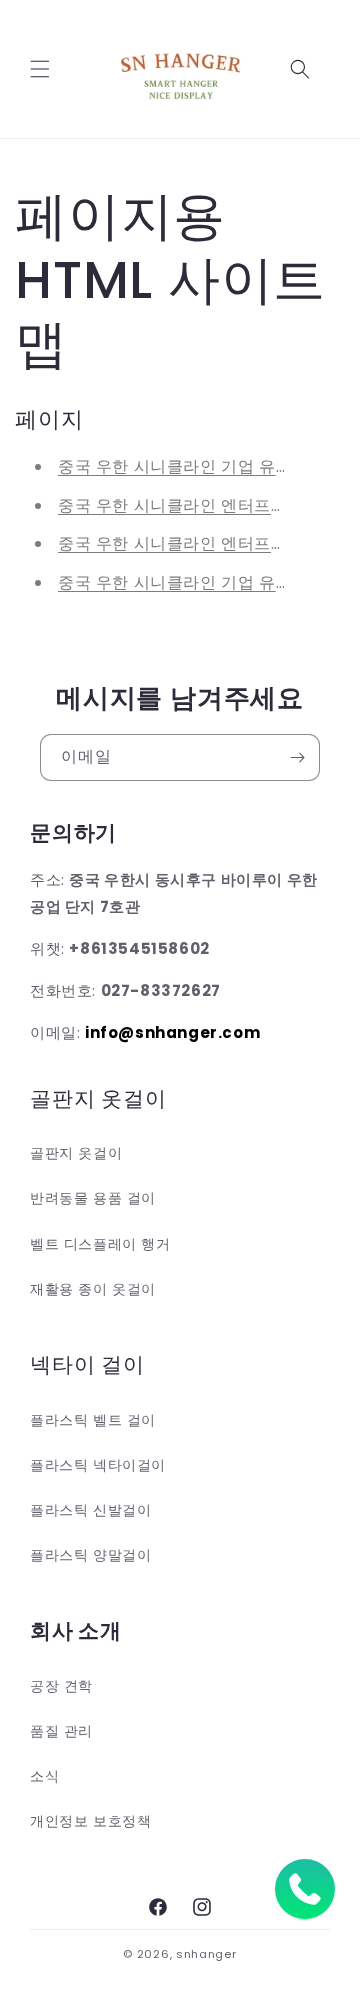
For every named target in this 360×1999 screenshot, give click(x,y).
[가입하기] (297, 757)
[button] (40, 69)
